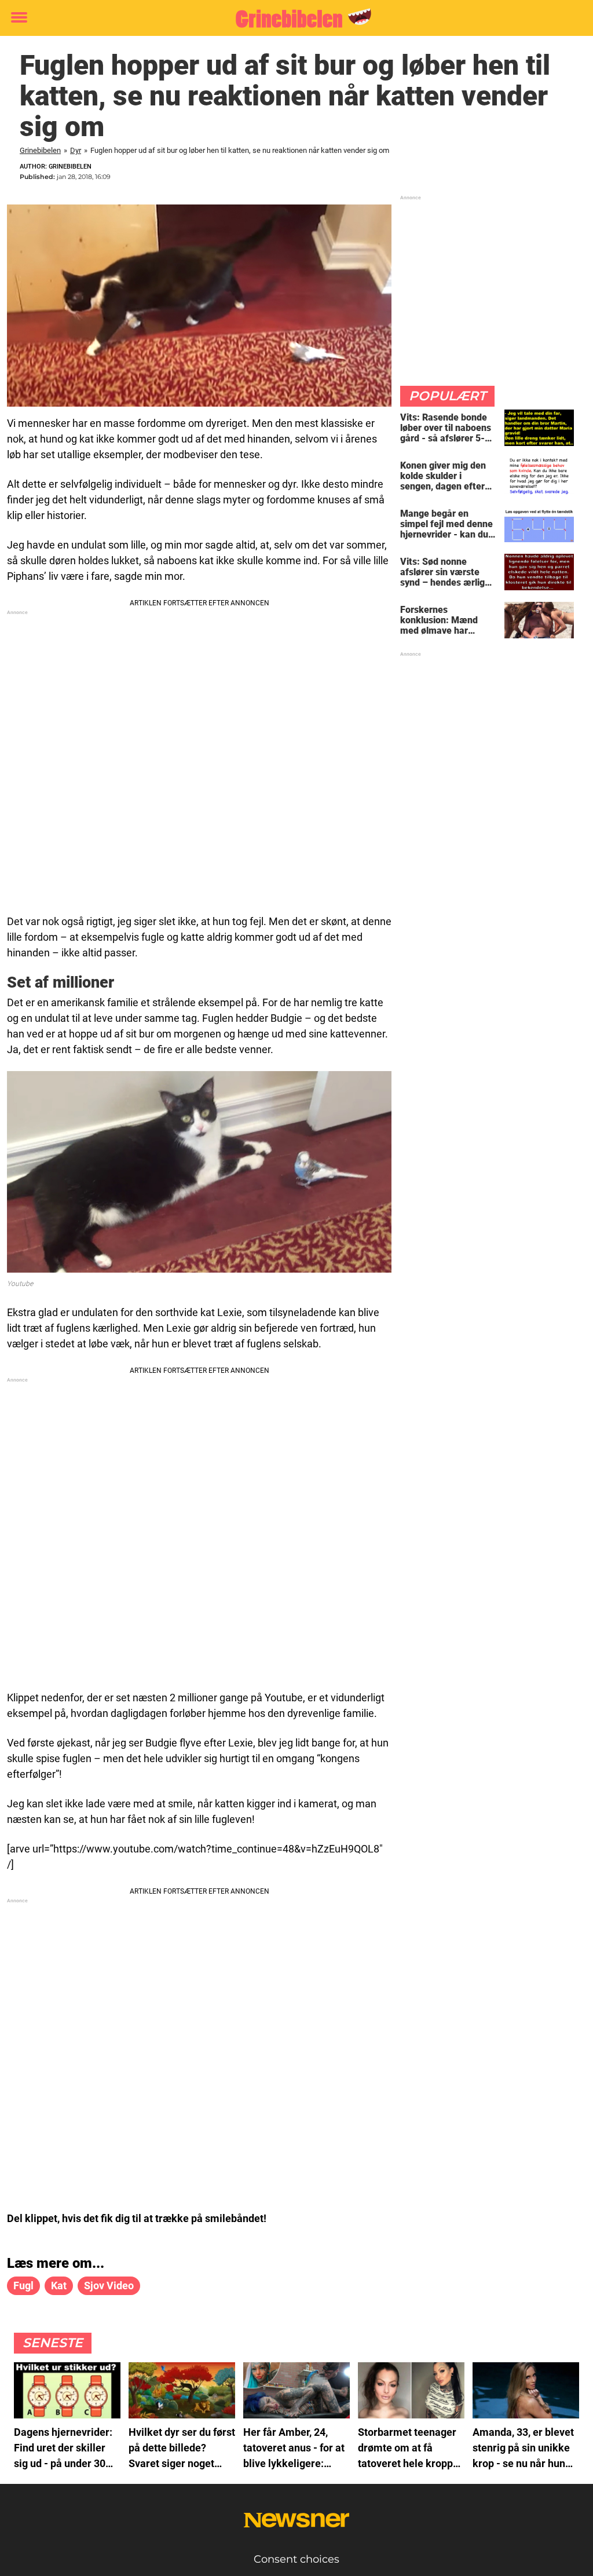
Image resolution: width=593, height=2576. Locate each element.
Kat (59, 2285)
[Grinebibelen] (292, 19)
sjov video (109, 2285)
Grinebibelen (40, 150)
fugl (23, 2285)
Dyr (76, 150)
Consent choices (296, 2559)
